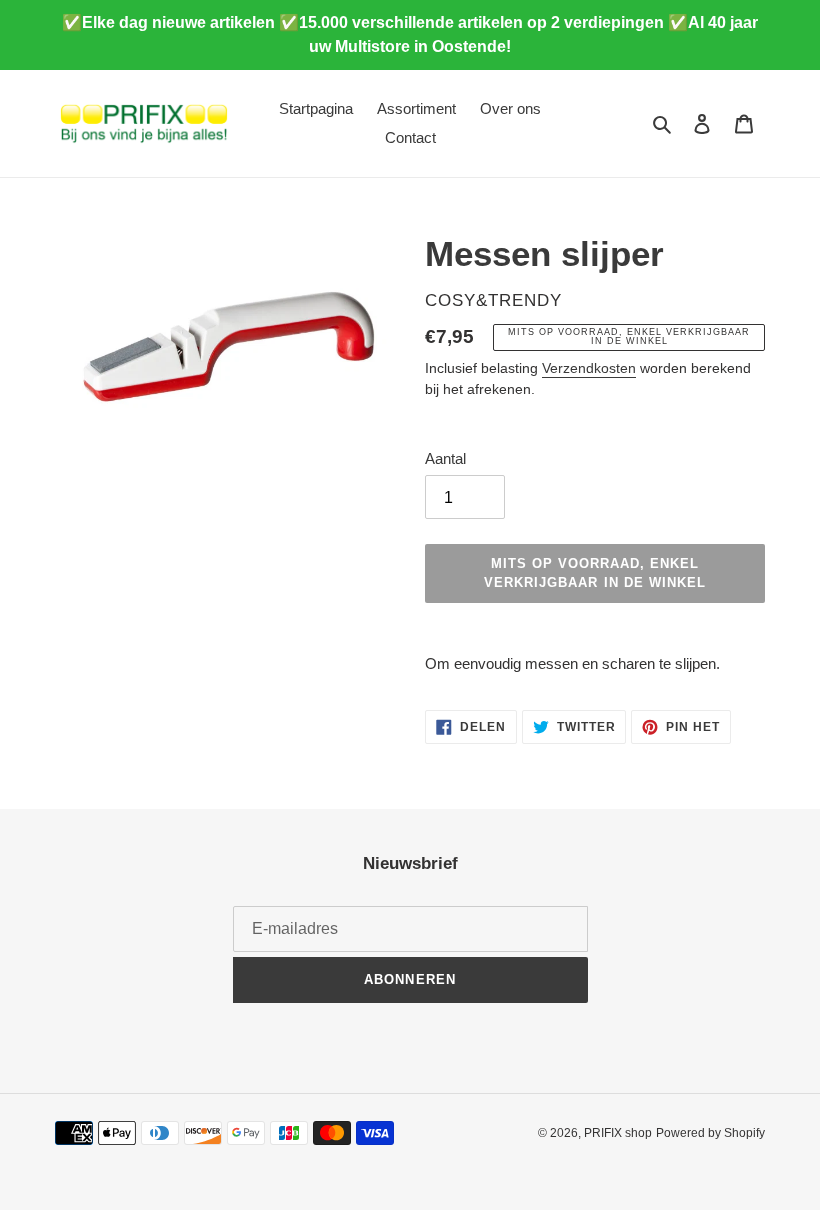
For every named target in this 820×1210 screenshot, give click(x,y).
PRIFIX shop (618, 1133)
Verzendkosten (589, 368)
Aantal (445, 458)
